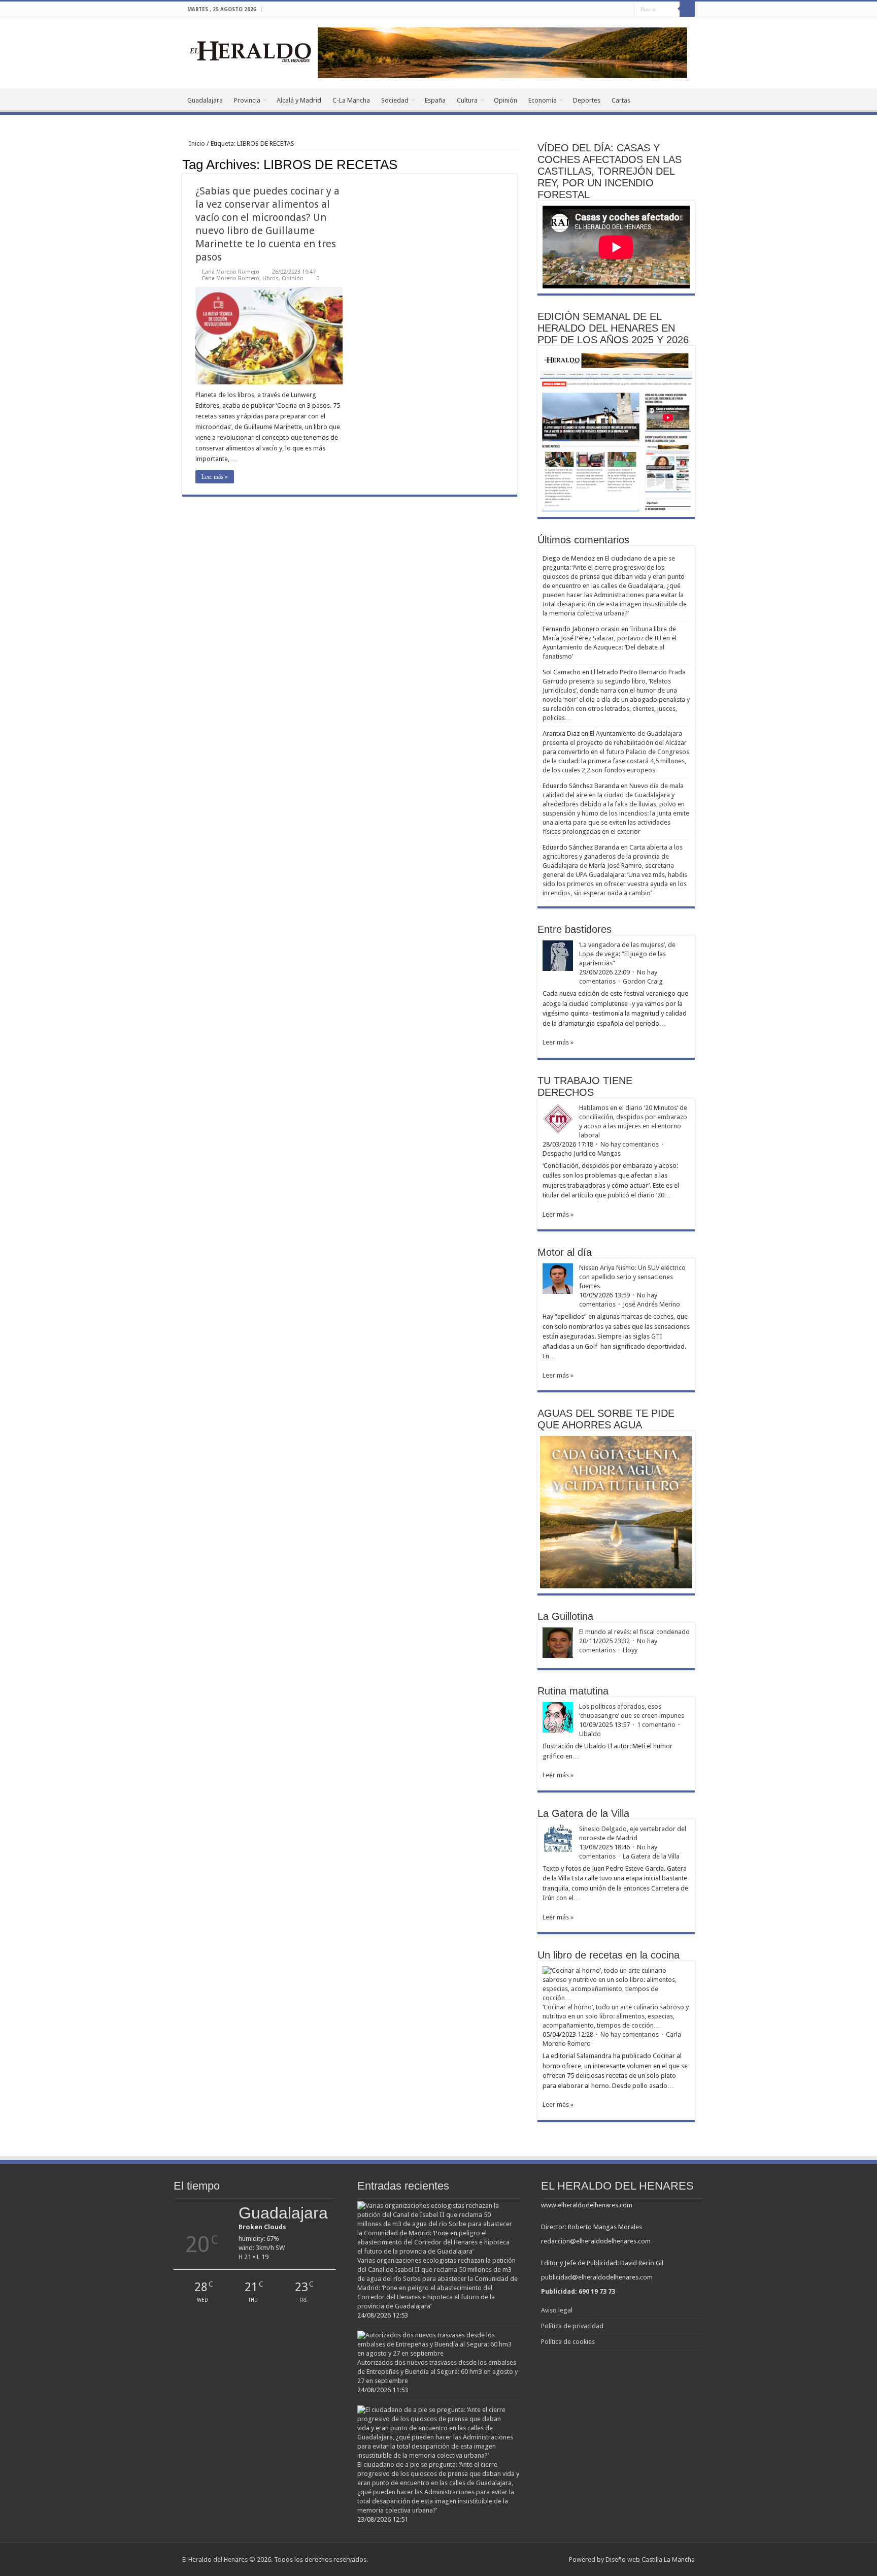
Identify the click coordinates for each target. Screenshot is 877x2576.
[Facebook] (607, 10)
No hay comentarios (630, 1144)
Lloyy (630, 1650)
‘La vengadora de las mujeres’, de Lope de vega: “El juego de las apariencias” (627, 954)
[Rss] (598, 10)
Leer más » (215, 477)
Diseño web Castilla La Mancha (650, 2559)
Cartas (621, 100)
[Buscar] (687, 9)
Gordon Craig (643, 981)
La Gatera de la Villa (651, 1856)
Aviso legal (557, 2310)
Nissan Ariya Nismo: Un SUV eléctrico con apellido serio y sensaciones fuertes (632, 1277)
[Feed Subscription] (514, 164)
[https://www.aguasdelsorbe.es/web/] (502, 52)
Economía (543, 100)
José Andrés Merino (651, 1304)
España (435, 100)
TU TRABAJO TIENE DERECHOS (585, 1086)
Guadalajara (205, 100)
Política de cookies (568, 2342)
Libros (271, 279)
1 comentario (656, 1725)
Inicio (196, 143)
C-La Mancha (351, 100)
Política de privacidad (572, 2326)
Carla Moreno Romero (230, 272)
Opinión (505, 100)
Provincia (247, 100)
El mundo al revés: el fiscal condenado (634, 1632)
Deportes (587, 100)
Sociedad (395, 100)
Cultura (467, 100)
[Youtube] (627, 10)
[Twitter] (617, 10)
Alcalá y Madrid (299, 100)
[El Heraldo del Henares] (251, 51)
